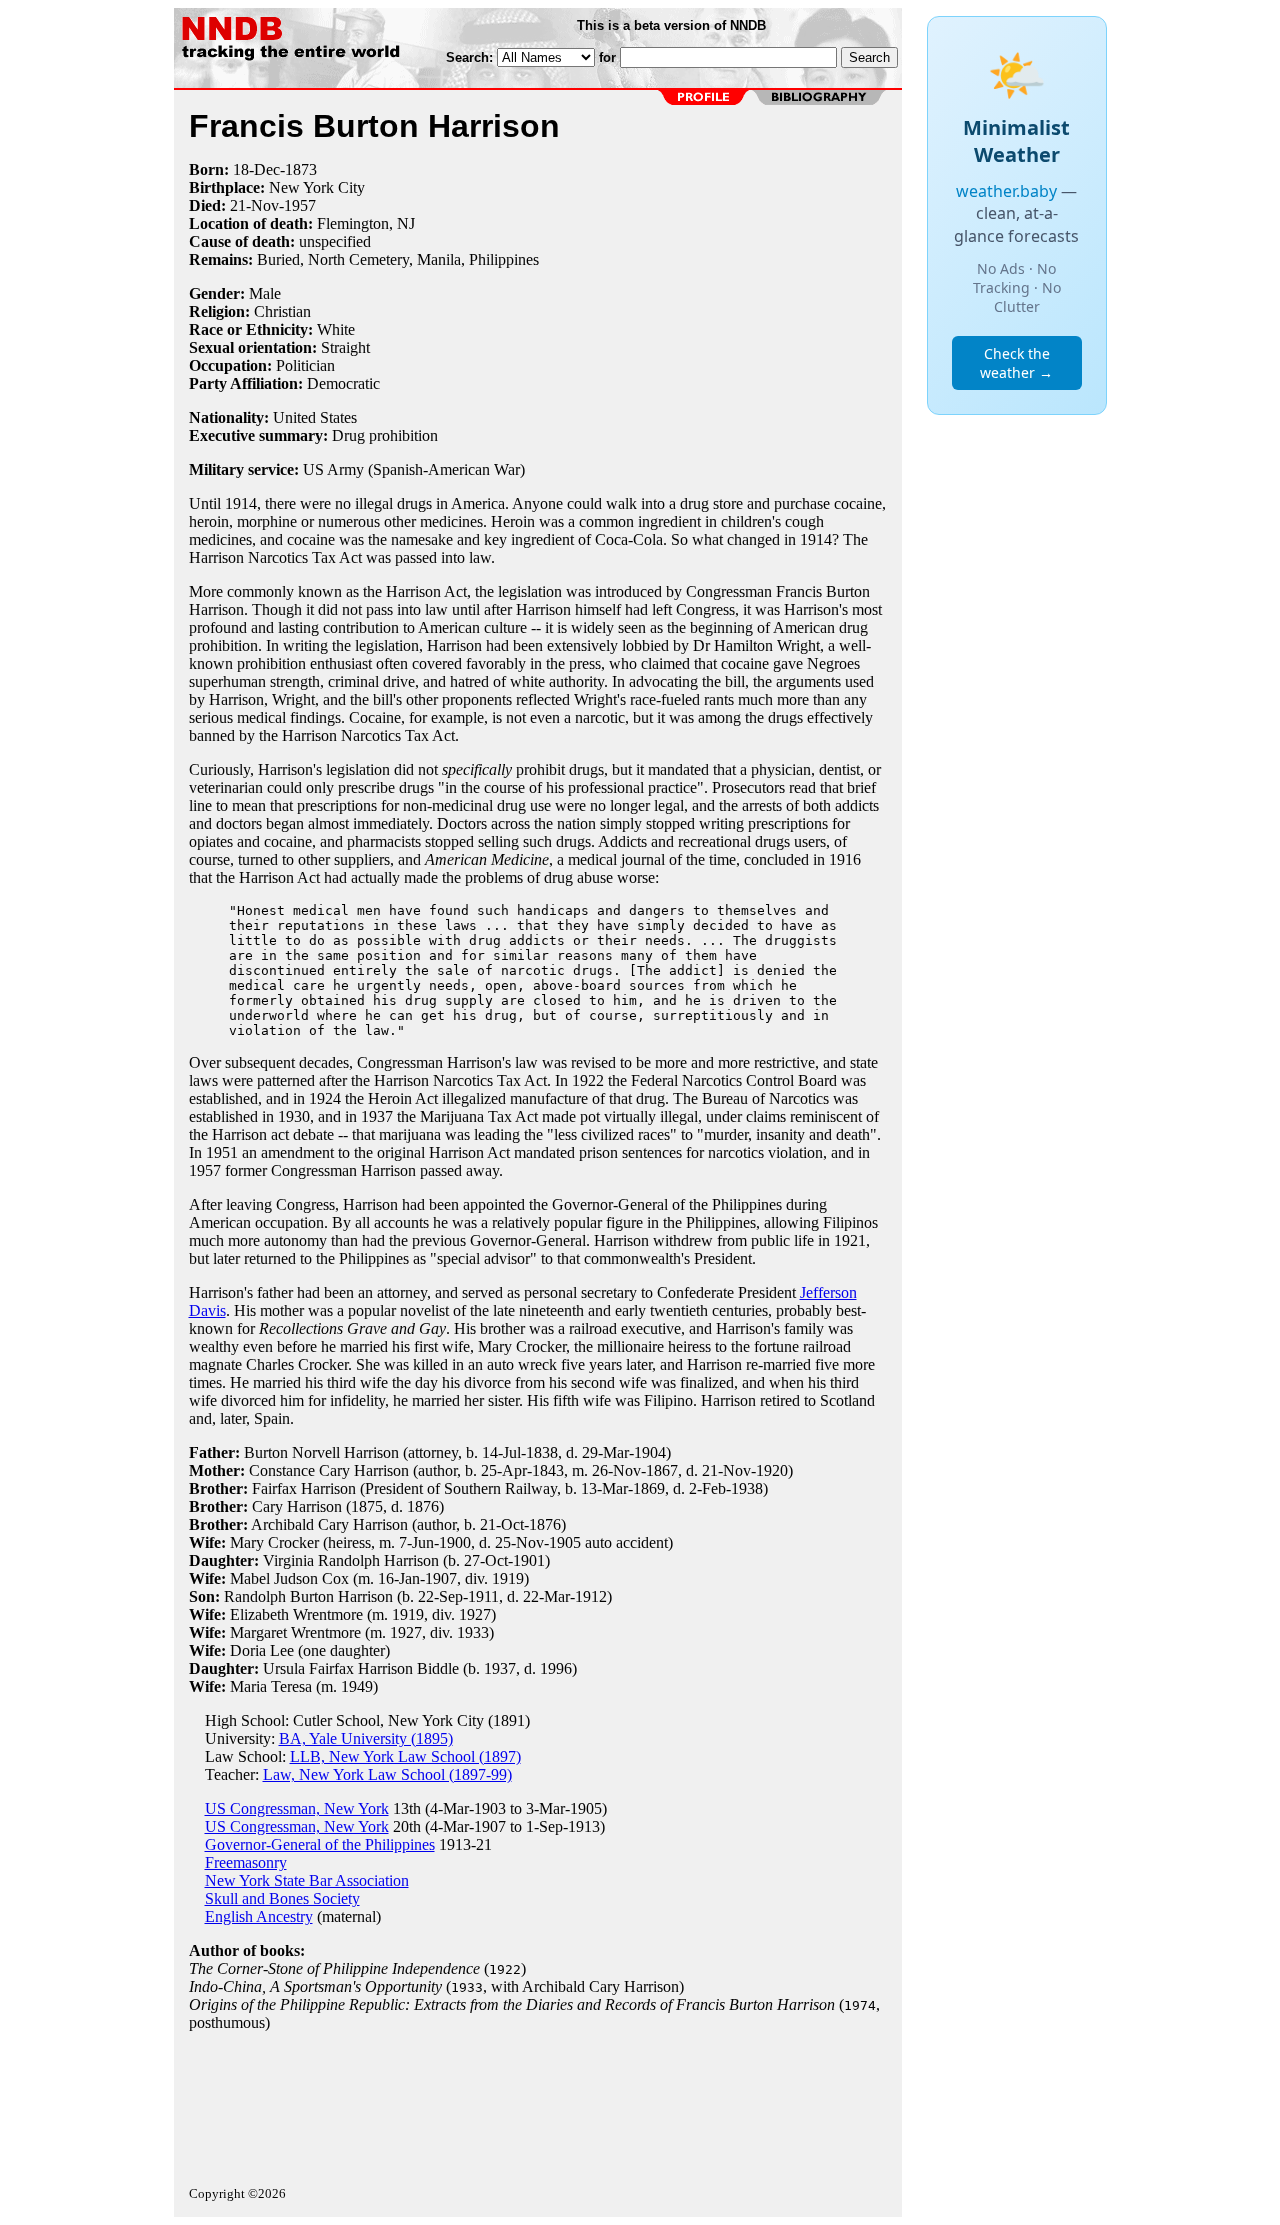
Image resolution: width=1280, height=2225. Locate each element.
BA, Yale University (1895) (366, 1738)
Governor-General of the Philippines (320, 1844)
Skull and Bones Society (282, 1898)
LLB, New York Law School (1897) (405, 1756)
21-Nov (254, 205)
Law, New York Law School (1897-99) (387, 1774)
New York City (317, 187)
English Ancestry (259, 1916)
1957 (300, 205)
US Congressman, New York (297, 1808)
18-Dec (256, 169)
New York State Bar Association (307, 1880)
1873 (301, 169)
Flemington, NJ (366, 223)
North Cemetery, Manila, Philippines (423, 259)
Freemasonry (246, 1862)
